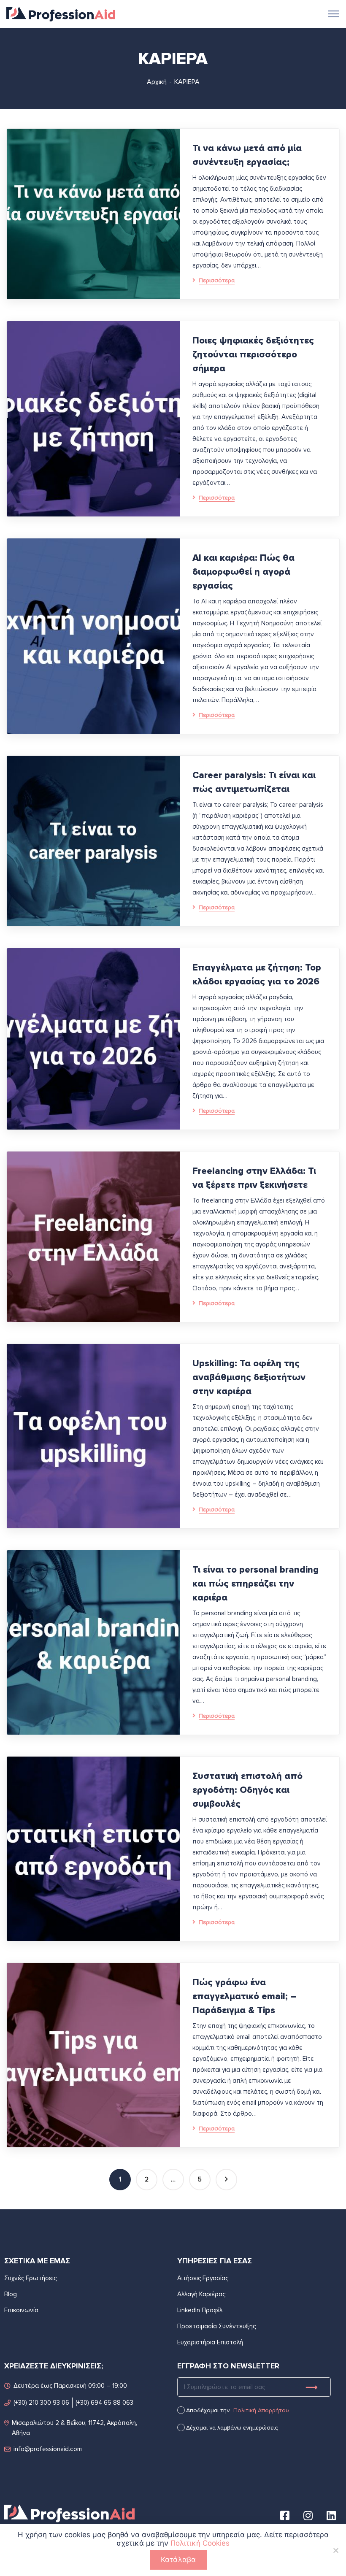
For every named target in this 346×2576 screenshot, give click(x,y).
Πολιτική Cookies (200, 2543)
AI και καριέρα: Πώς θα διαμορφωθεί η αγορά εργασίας (243, 572)
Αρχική (157, 82)
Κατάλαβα (178, 2560)
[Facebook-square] (285, 2515)
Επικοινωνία (21, 2310)
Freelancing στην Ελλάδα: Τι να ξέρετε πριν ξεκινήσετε (254, 1178)
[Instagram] (308, 2515)
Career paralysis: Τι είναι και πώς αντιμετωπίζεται (254, 782)
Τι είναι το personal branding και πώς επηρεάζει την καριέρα (255, 1584)
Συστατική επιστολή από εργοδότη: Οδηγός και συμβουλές (247, 1790)
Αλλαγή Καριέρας (201, 2294)
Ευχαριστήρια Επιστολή (210, 2342)
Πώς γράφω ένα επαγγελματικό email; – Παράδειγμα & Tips (244, 1996)
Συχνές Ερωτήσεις (30, 2278)
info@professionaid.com (48, 2449)
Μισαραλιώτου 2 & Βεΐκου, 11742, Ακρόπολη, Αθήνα (74, 2428)
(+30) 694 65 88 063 (104, 2403)
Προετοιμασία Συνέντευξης (216, 2326)
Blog (11, 2294)
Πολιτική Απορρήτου (261, 2410)
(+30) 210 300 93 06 (41, 2403)
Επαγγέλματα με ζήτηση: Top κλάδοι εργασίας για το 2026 (257, 975)
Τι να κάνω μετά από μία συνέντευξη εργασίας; (247, 155)
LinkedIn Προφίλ (200, 2310)
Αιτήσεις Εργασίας (203, 2278)
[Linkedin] (331, 2515)
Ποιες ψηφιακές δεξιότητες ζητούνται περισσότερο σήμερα (253, 355)
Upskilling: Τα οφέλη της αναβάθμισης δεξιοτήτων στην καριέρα (249, 1377)
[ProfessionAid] (61, 13)
